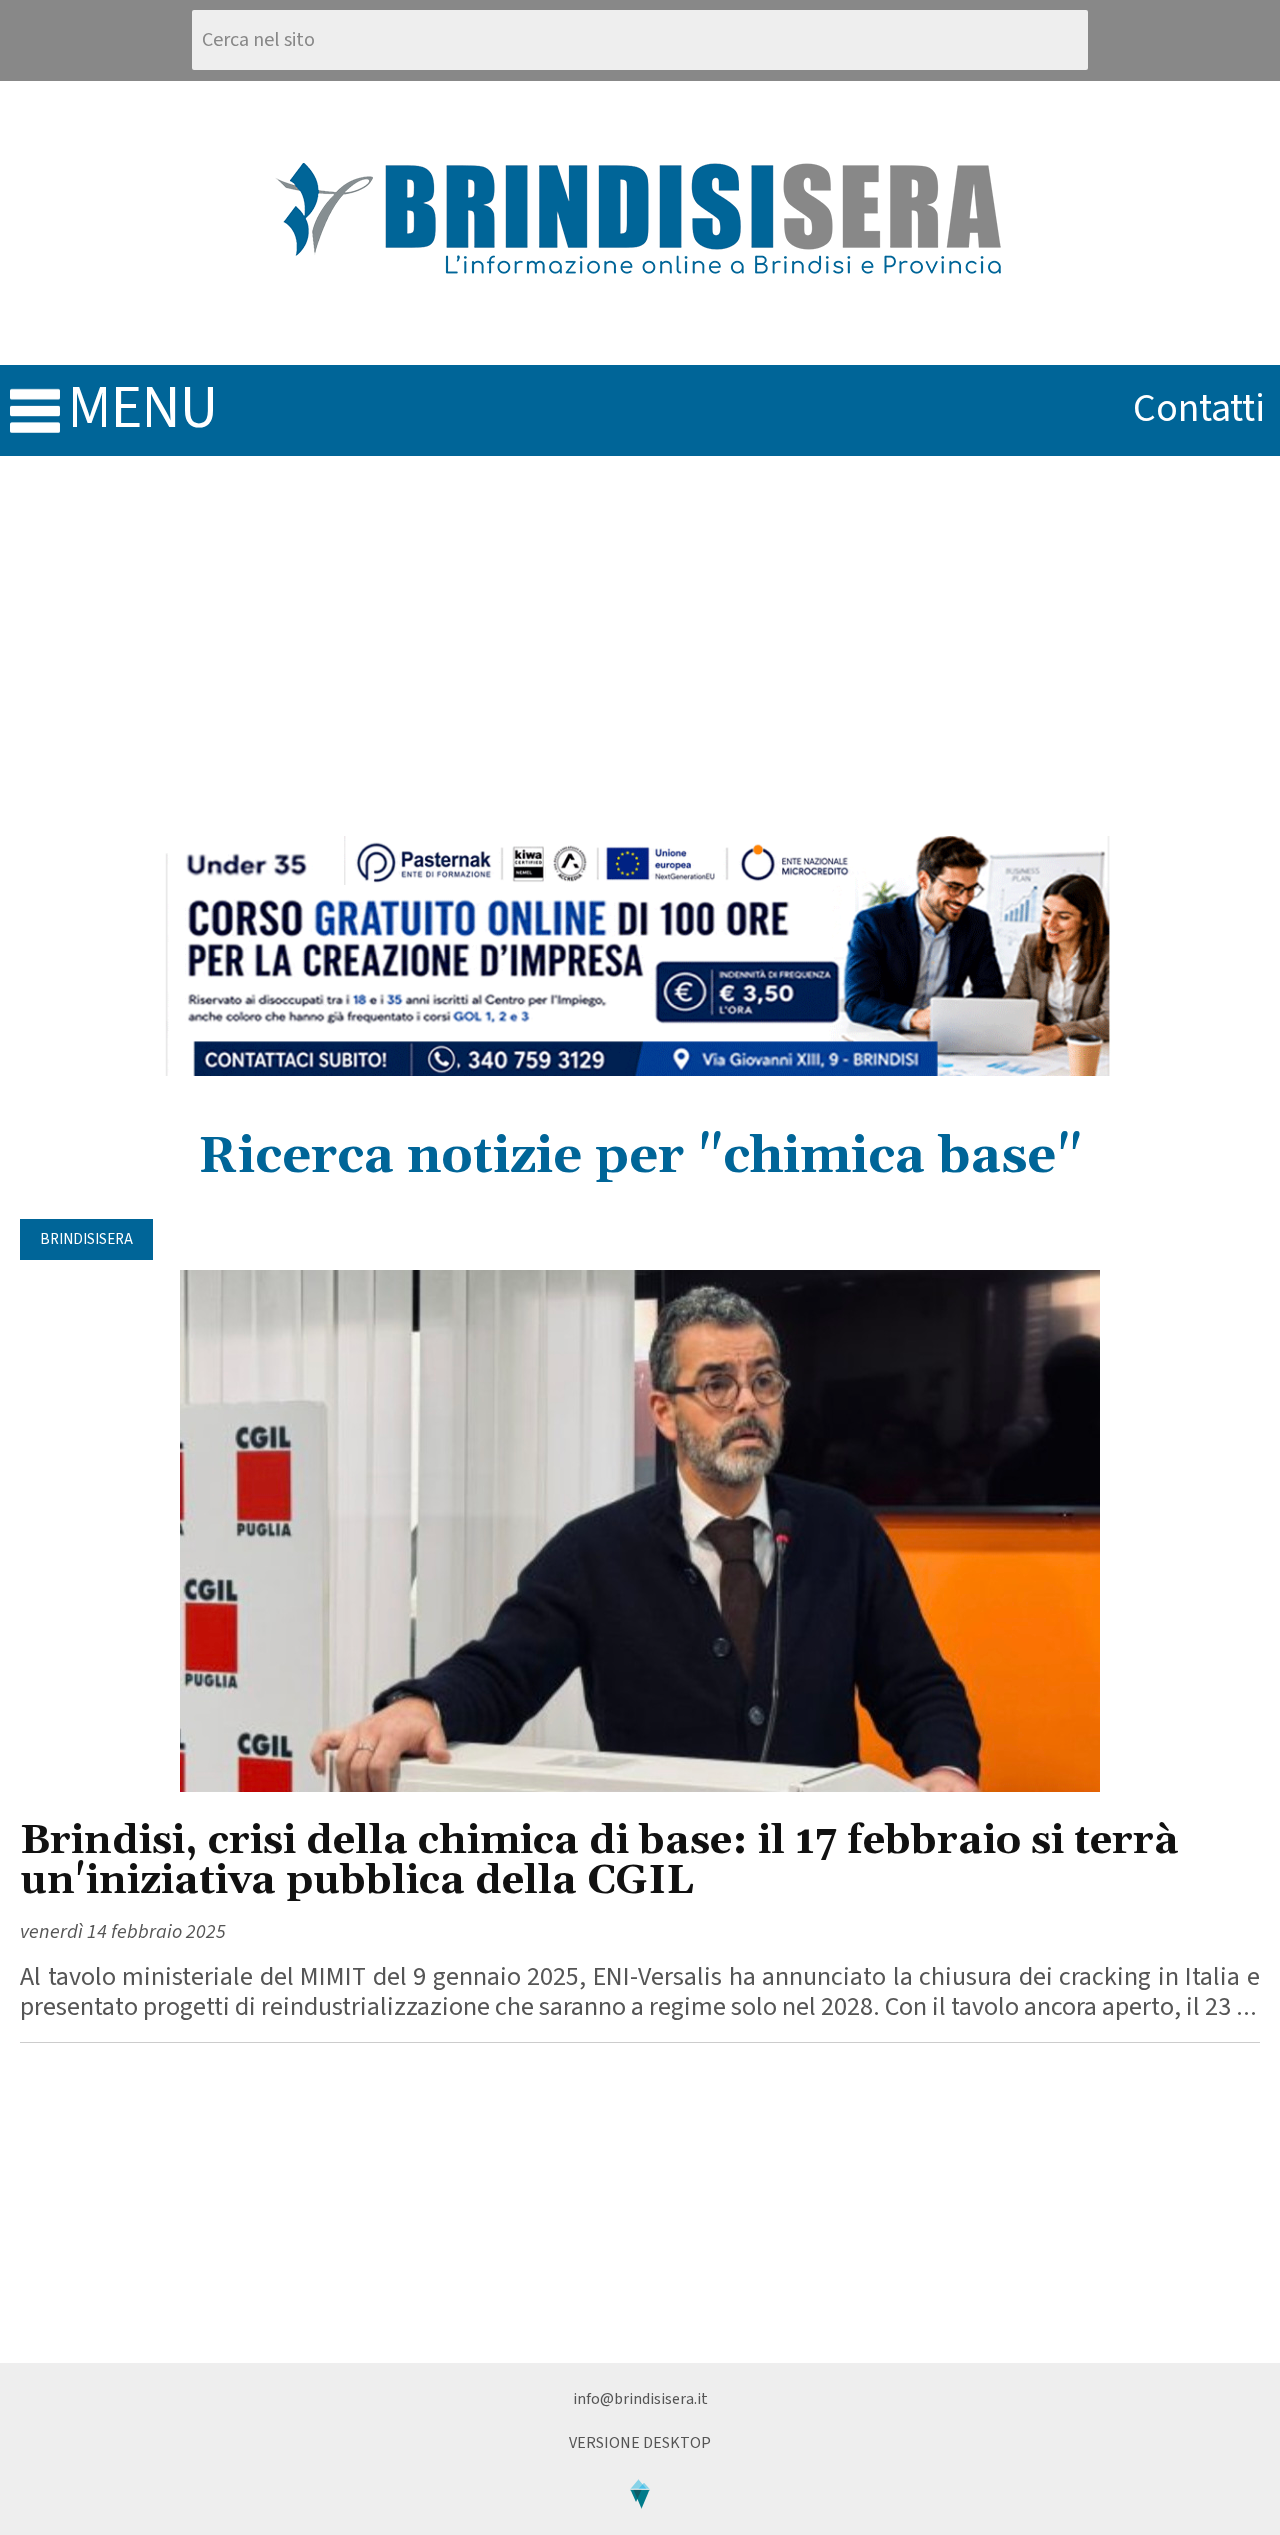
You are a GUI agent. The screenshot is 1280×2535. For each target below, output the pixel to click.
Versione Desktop (640, 2443)
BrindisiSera (86, 1239)
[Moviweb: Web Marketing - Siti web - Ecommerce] (640, 2525)
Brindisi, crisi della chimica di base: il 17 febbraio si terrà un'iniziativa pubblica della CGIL (599, 1861)
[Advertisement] (640, 646)
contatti (1199, 408)
